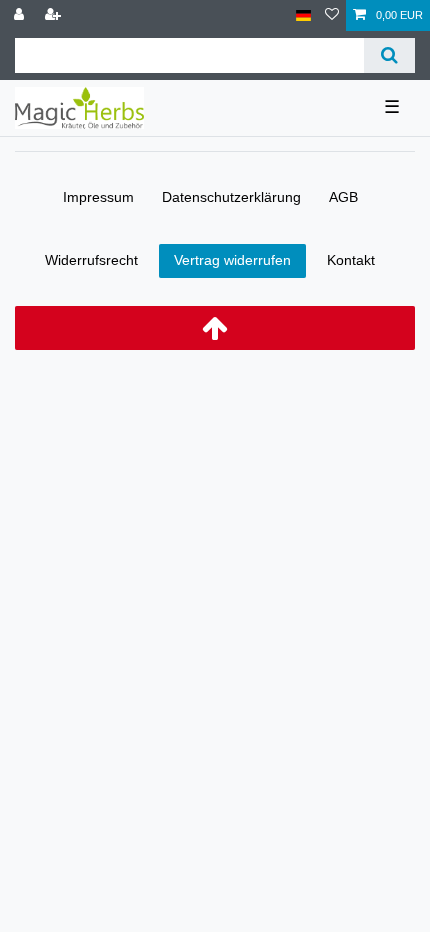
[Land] (303, 15)
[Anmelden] (21, 15)
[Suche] (389, 55)
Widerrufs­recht (91, 260)
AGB (343, 197)
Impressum (98, 197)
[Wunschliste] (332, 15)
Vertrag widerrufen (232, 260)
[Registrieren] (55, 15)
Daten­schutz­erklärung (231, 197)
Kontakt (351, 260)
